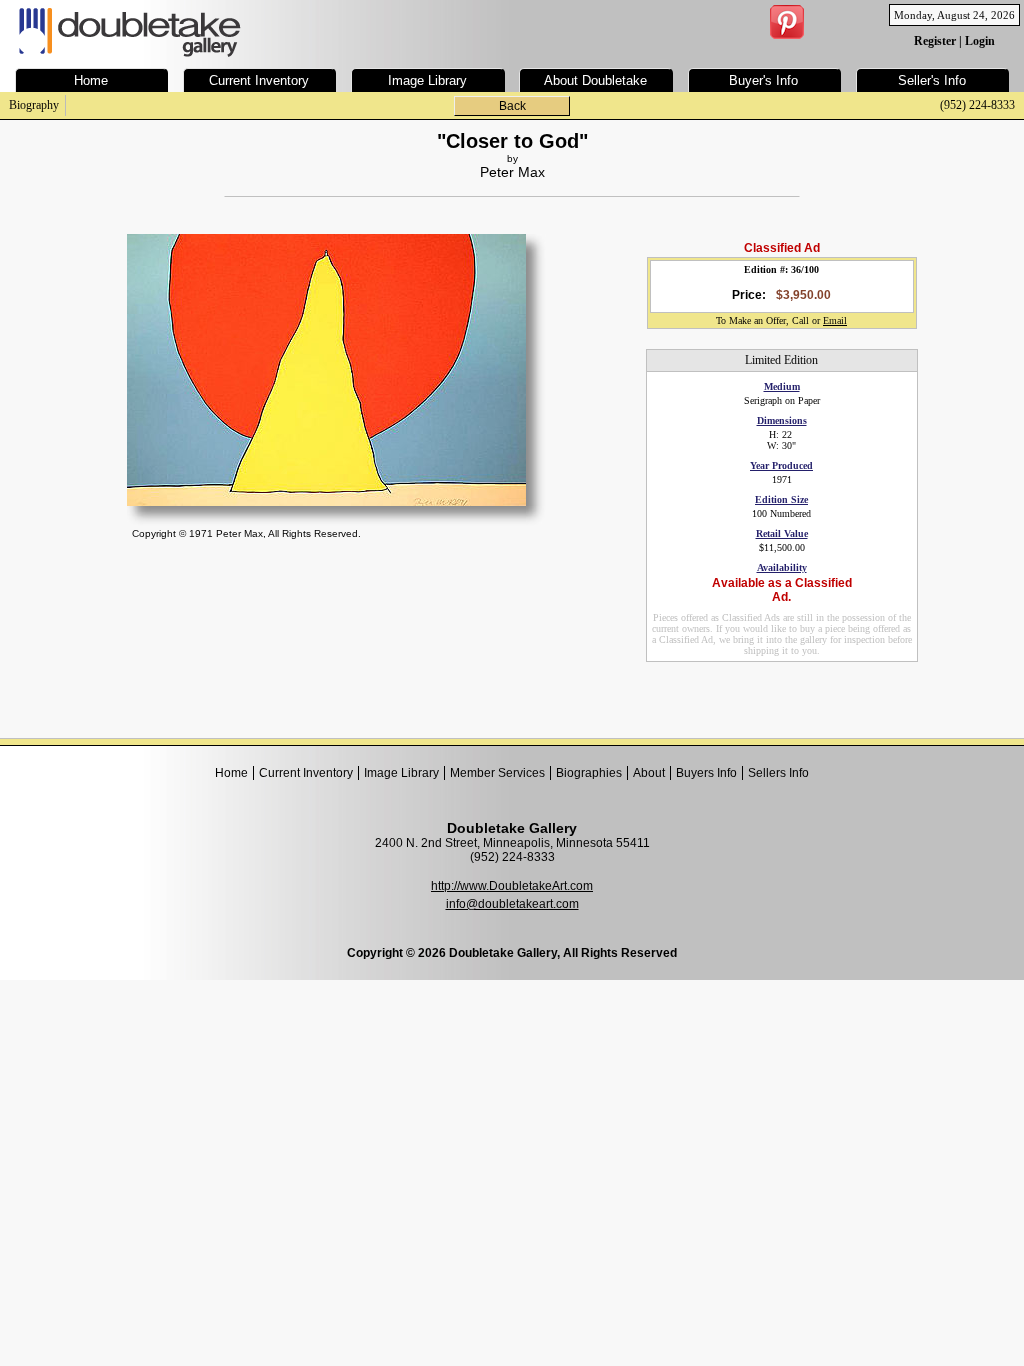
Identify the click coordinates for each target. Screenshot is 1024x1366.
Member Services (497, 773)
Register (935, 41)
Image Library (401, 773)
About (649, 773)
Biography (34, 105)
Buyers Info (706, 773)
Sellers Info (778, 773)
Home (231, 773)
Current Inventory (306, 773)
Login (980, 41)
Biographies (589, 773)
